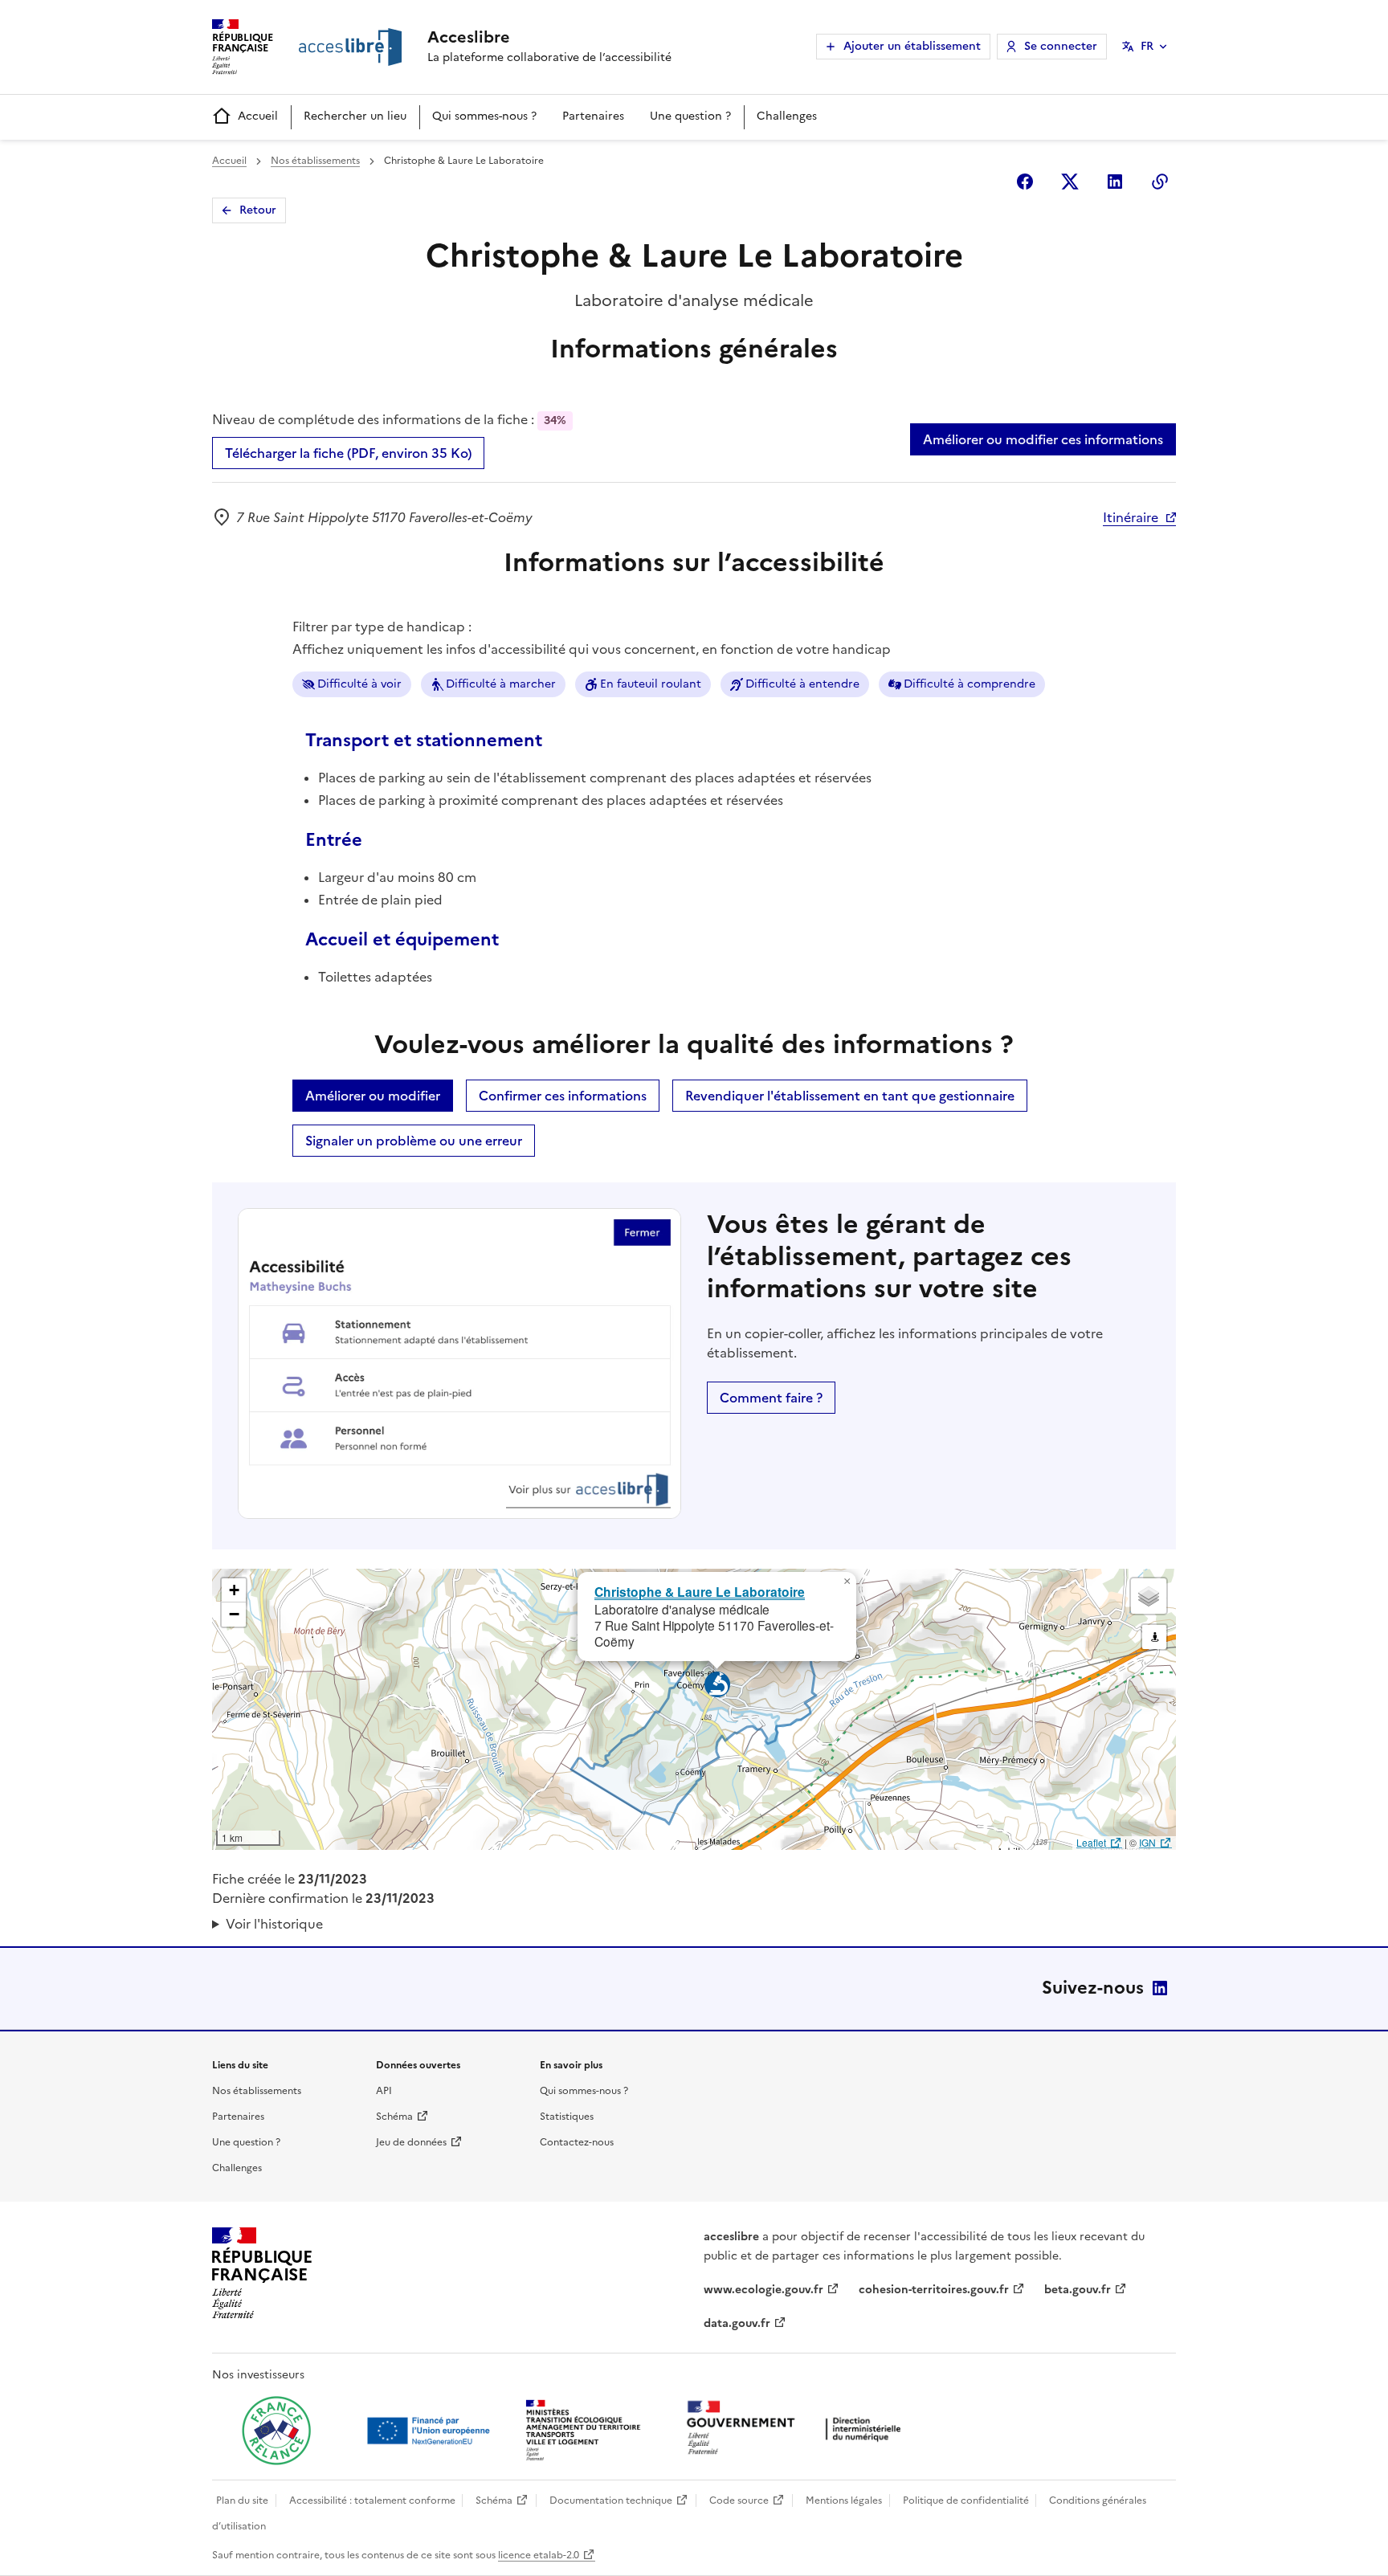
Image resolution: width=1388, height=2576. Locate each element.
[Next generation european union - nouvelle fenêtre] (431, 2431)
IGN (1147, 1842)
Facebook (1025, 182)
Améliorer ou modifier (373, 1096)
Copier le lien (1160, 182)
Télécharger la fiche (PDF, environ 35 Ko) (348, 453)
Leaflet (1091, 1842)
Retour (258, 210)
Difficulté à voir (359, 684)
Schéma (394, 2117)
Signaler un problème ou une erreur (414, 1141)
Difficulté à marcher (501, 684)
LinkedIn (1160, 1988)
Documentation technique (611, 2500)
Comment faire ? (771, 1398)
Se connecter (1061, 46)
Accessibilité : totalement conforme (372, 2500)
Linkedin (1115, 182)
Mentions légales (844, 2500)
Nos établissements (315, 161)
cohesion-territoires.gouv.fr (934, 2290)
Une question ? (690, 116)
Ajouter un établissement (912, 46)
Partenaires (593, 116)
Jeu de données (411, 2142)
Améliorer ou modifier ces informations (1043, 439)
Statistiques (567, 2117)
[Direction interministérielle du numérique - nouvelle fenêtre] (798, 2429)
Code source (739, 2500)
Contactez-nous (577, 2142)
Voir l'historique (274, 1924)
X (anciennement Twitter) (1070, 182)
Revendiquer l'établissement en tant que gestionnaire (850, 1096)
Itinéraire (1131, 517)
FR (1147, 46)
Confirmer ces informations (563, 1096)
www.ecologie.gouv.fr (763, 2290)
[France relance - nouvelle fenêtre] (276, 2431)
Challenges (787, 116)
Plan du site (242, 2500)
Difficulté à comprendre (970, 684)
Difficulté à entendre (802, 684)
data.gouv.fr (737, 2323)
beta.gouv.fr (1078, 2290)
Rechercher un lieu (355, 116)
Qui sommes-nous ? (484, 116)
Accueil (258, 116)
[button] (847, 1582)
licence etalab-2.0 (539, 2555)
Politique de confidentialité (966, 2500)
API (384, 2091)
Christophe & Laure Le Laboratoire (700, 1592)
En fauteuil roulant (651, 684)
